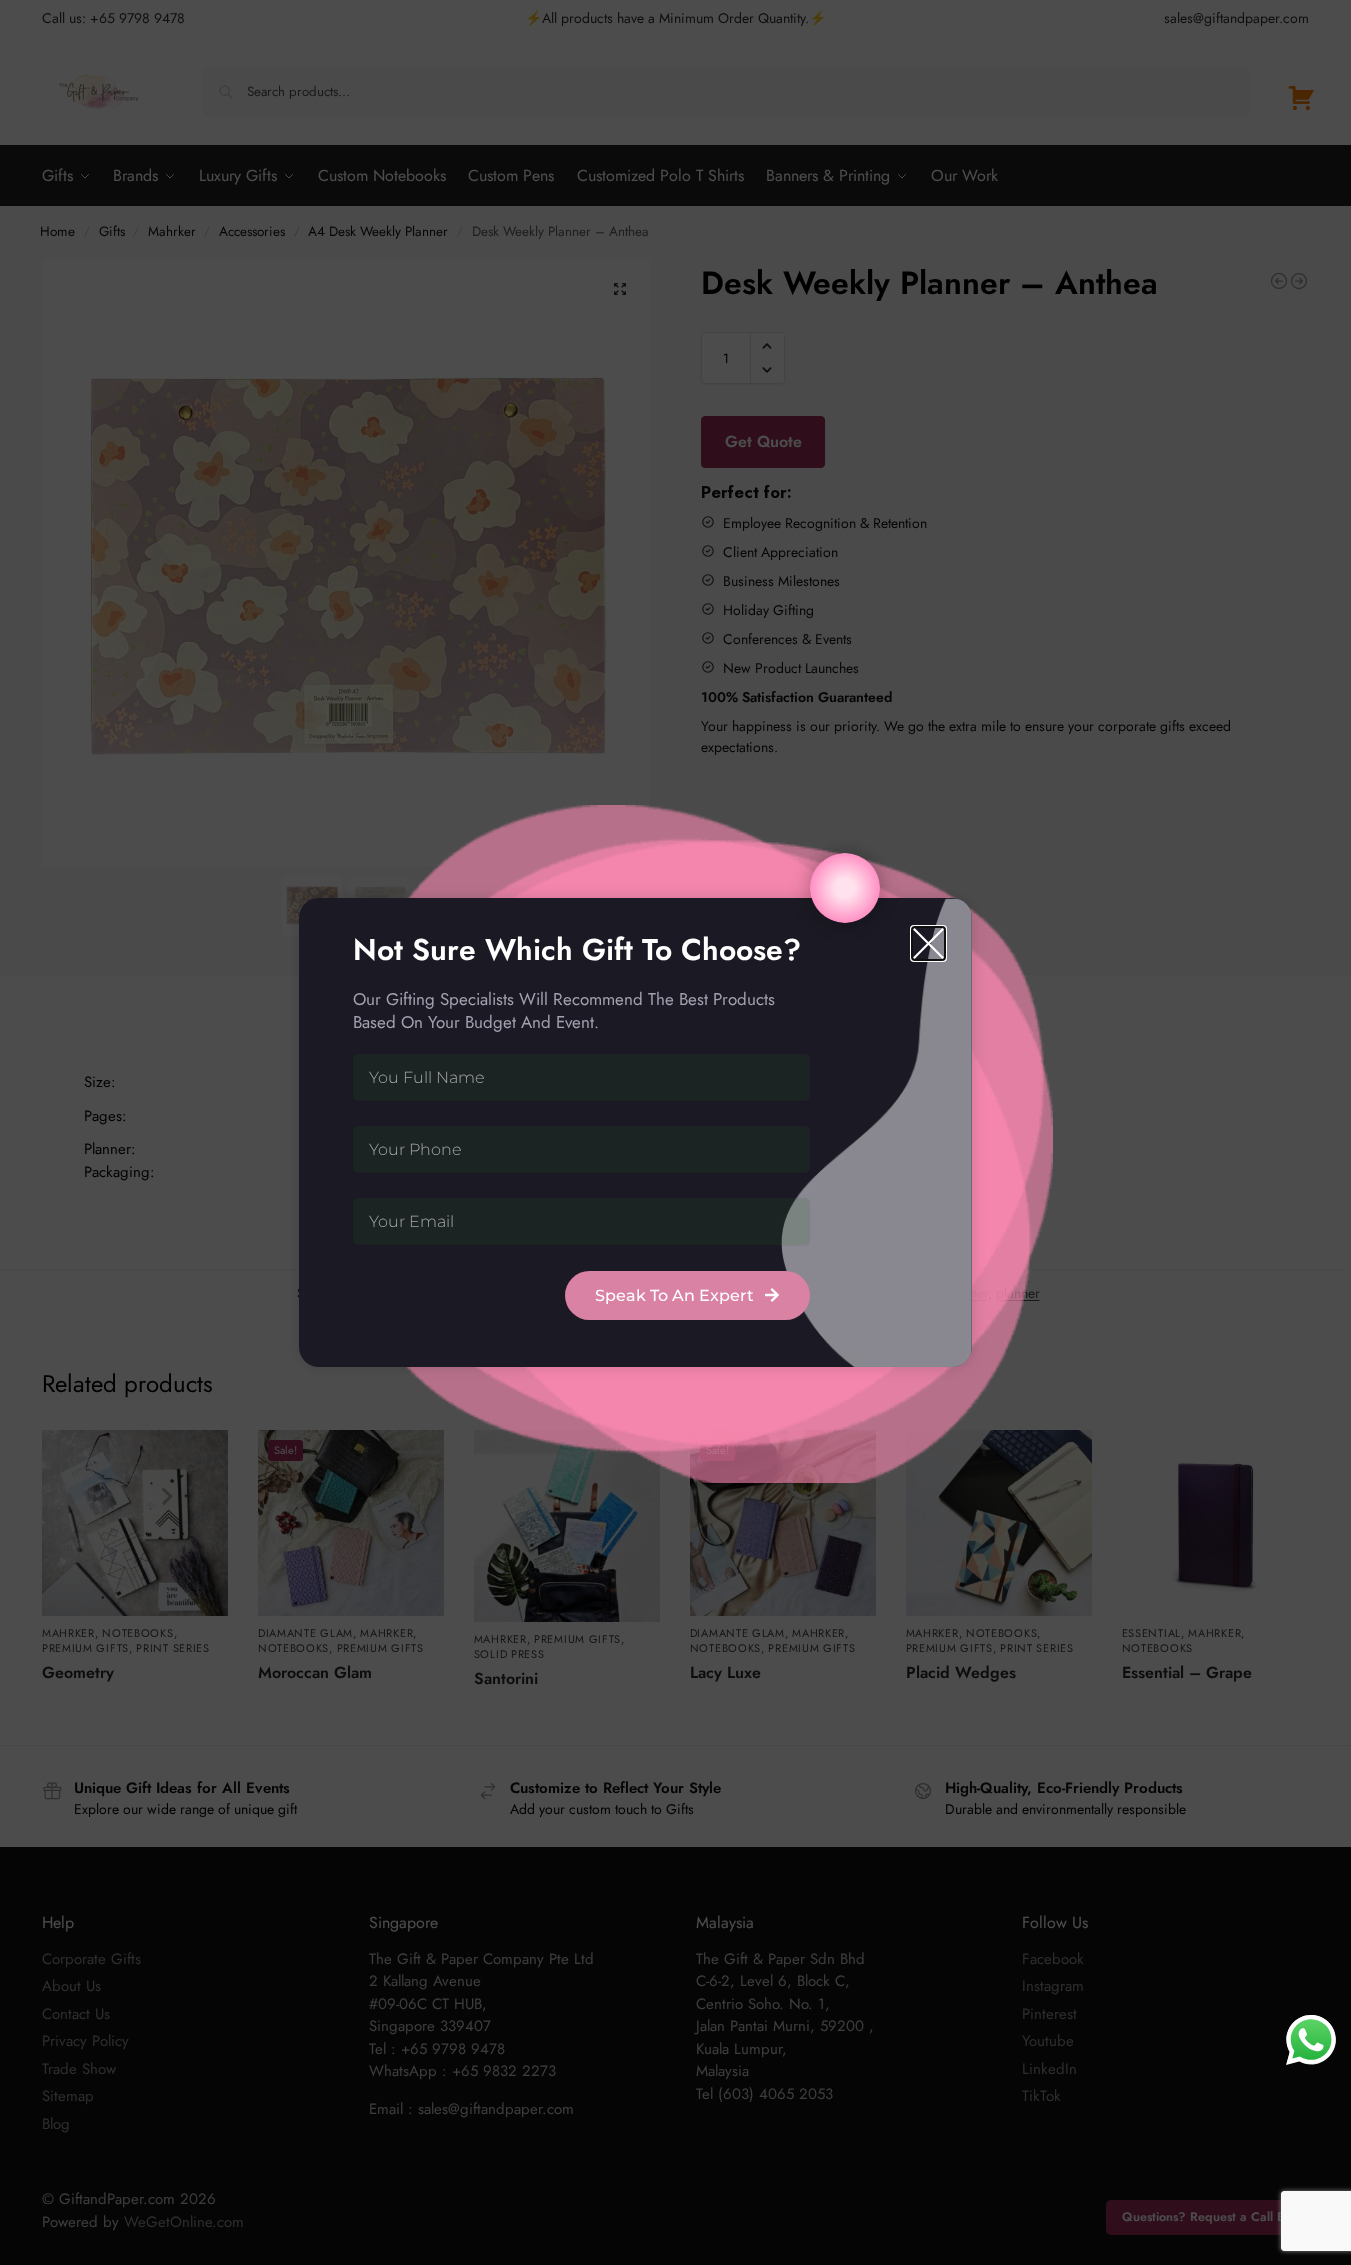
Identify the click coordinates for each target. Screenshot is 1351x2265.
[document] (675, 1132)
